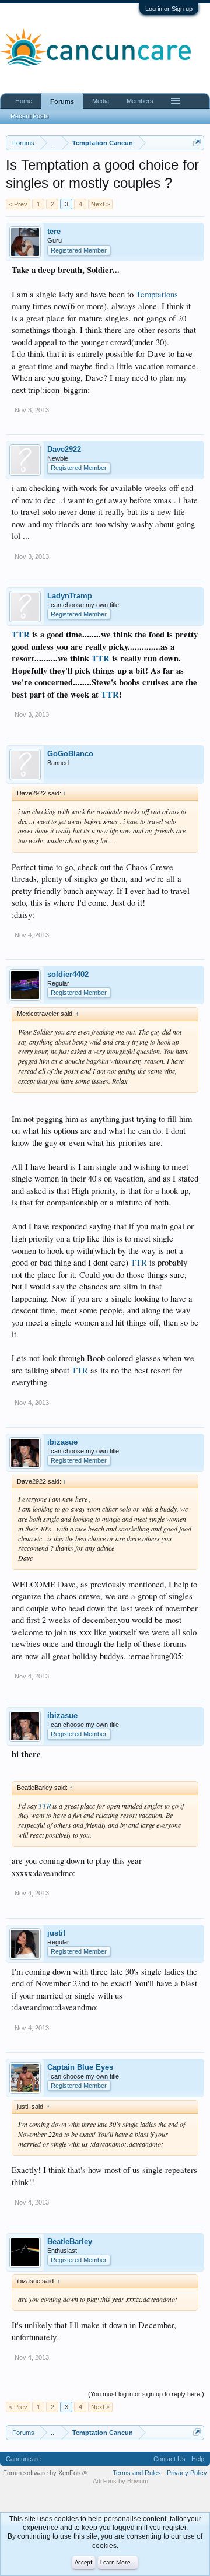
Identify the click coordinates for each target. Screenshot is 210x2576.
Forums (62, 101)
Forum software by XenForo (45, 2473)
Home (24, 101)
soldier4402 (68, 974)
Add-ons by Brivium (120, 2481)
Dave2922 (64, 449)
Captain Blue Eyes (80, 2067)
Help (198, 2459)
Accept (84, 2563)
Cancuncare (23, 2459)
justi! (56, 1933)
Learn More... (118, 2563)
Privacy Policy (187, 2473)
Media (101, 101)
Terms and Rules (137, 2473)
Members (140, 101)
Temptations (157, 294)
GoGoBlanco (70, 754)
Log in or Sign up (169, 9)
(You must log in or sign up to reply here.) (146, 2394)
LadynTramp (70, 596)
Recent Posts (30, 116)
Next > (100, 204)
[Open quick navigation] (197, 143)
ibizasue (62, 1442)
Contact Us (169, 2459)
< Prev (18, 204)
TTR (21, 634)
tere (54, 231)
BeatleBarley (70, 2242)
